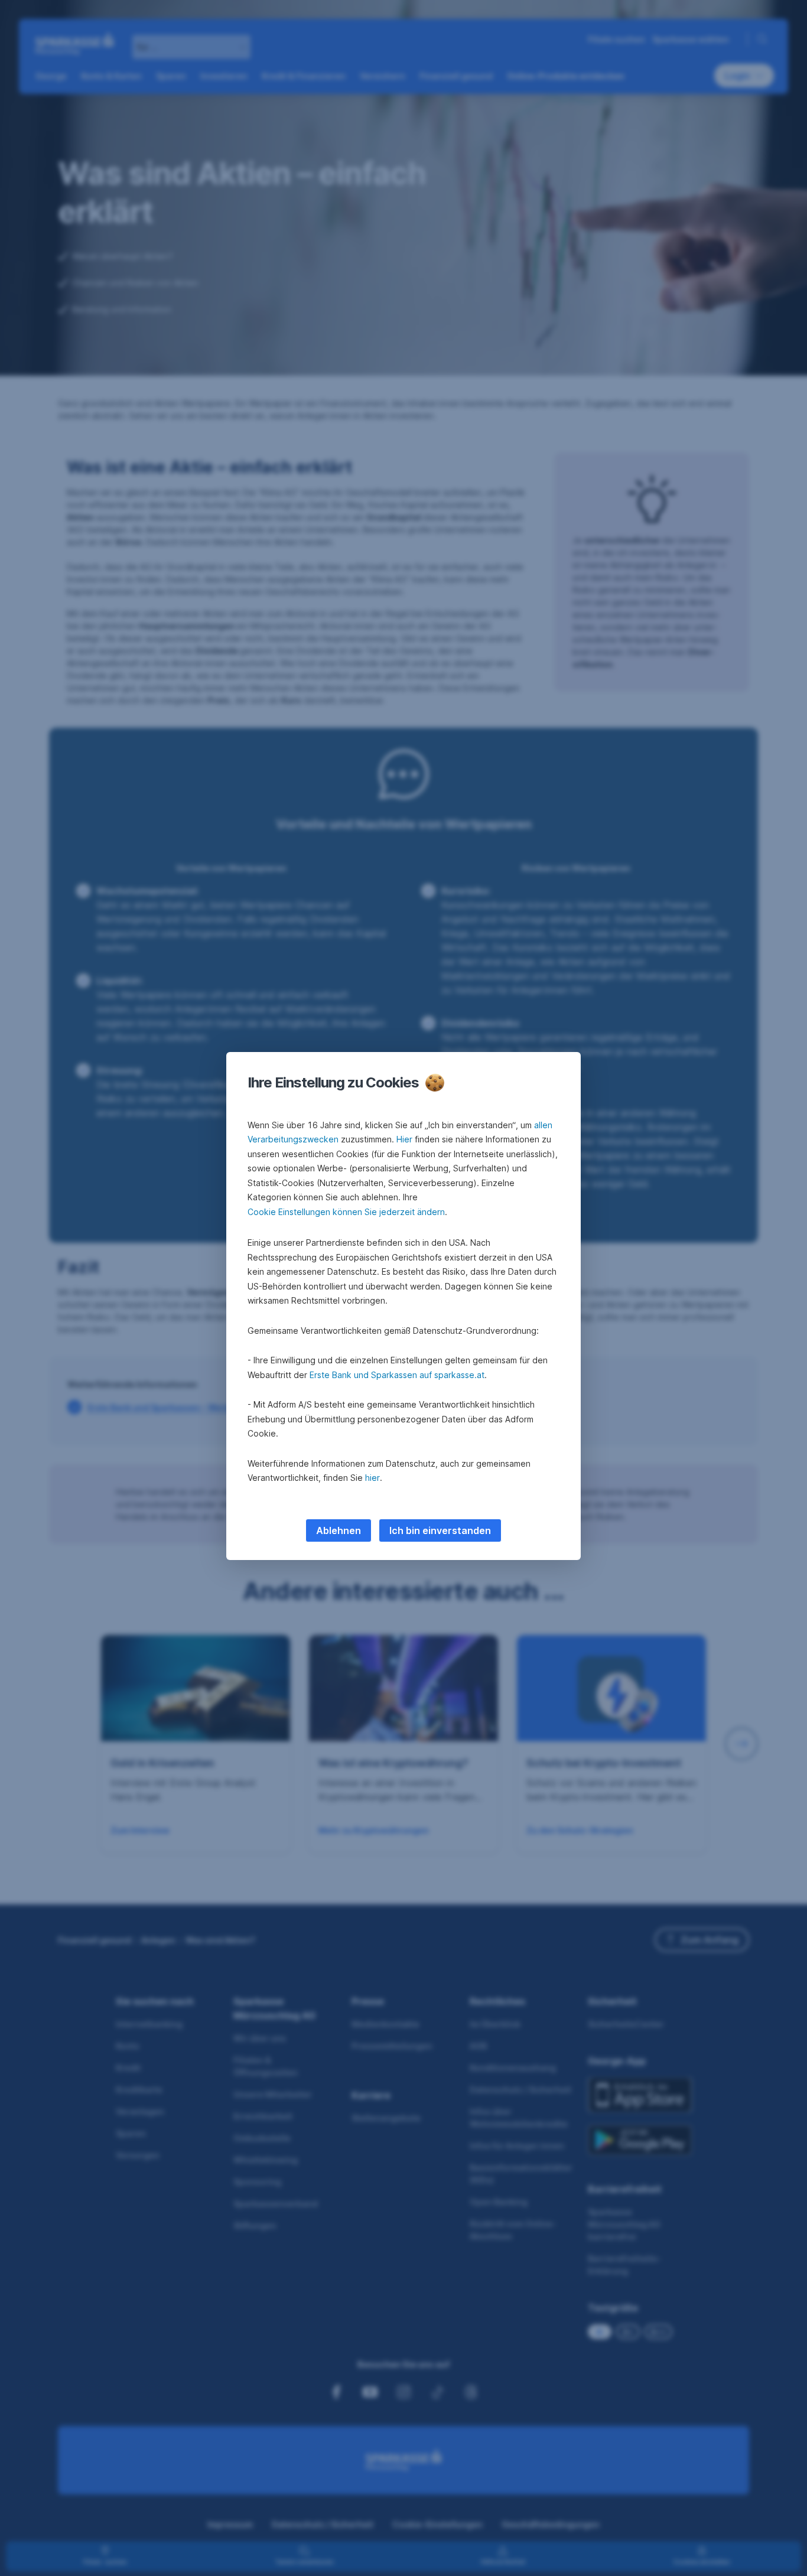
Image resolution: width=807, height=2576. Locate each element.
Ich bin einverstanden (440, 1530)
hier (372, 1478)
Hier (404, 1139)
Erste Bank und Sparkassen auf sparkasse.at (397, 1375)
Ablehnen (339, 1530)
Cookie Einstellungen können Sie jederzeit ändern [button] (346, 1212)
